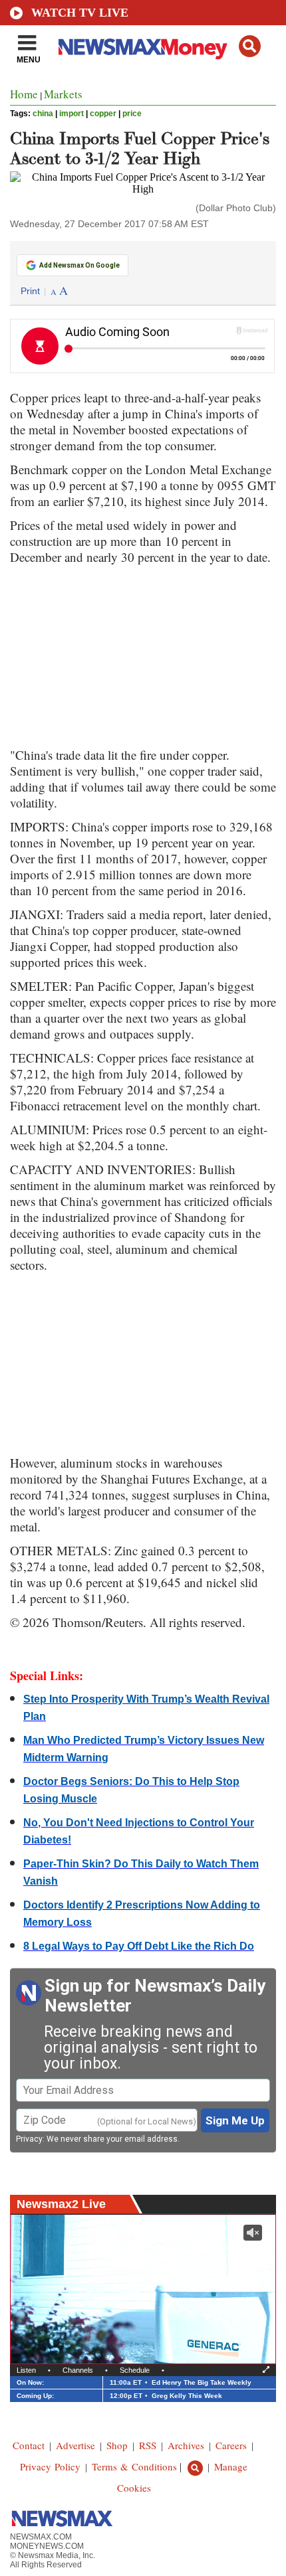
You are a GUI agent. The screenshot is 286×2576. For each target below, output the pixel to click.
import (71, 114)
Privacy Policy (50, 2466)
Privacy (29, 2139)
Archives (186, 2445)
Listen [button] (26, 2370)
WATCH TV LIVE (80, 13)
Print (30, 291)
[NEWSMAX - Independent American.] (143, 48)
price (132, 114)
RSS (148, 2445)
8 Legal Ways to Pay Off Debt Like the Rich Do (139, 1946)
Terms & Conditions (134, 2466)
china (43, 114)
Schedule (135, 2370)
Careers (231, 2445)
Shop (117, 2445)
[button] (250, 46)
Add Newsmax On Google (79, 265)
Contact (29, 2445)
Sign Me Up (235, 2120)
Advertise (75, 2445)
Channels (78, 2370)
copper (103, 114)
